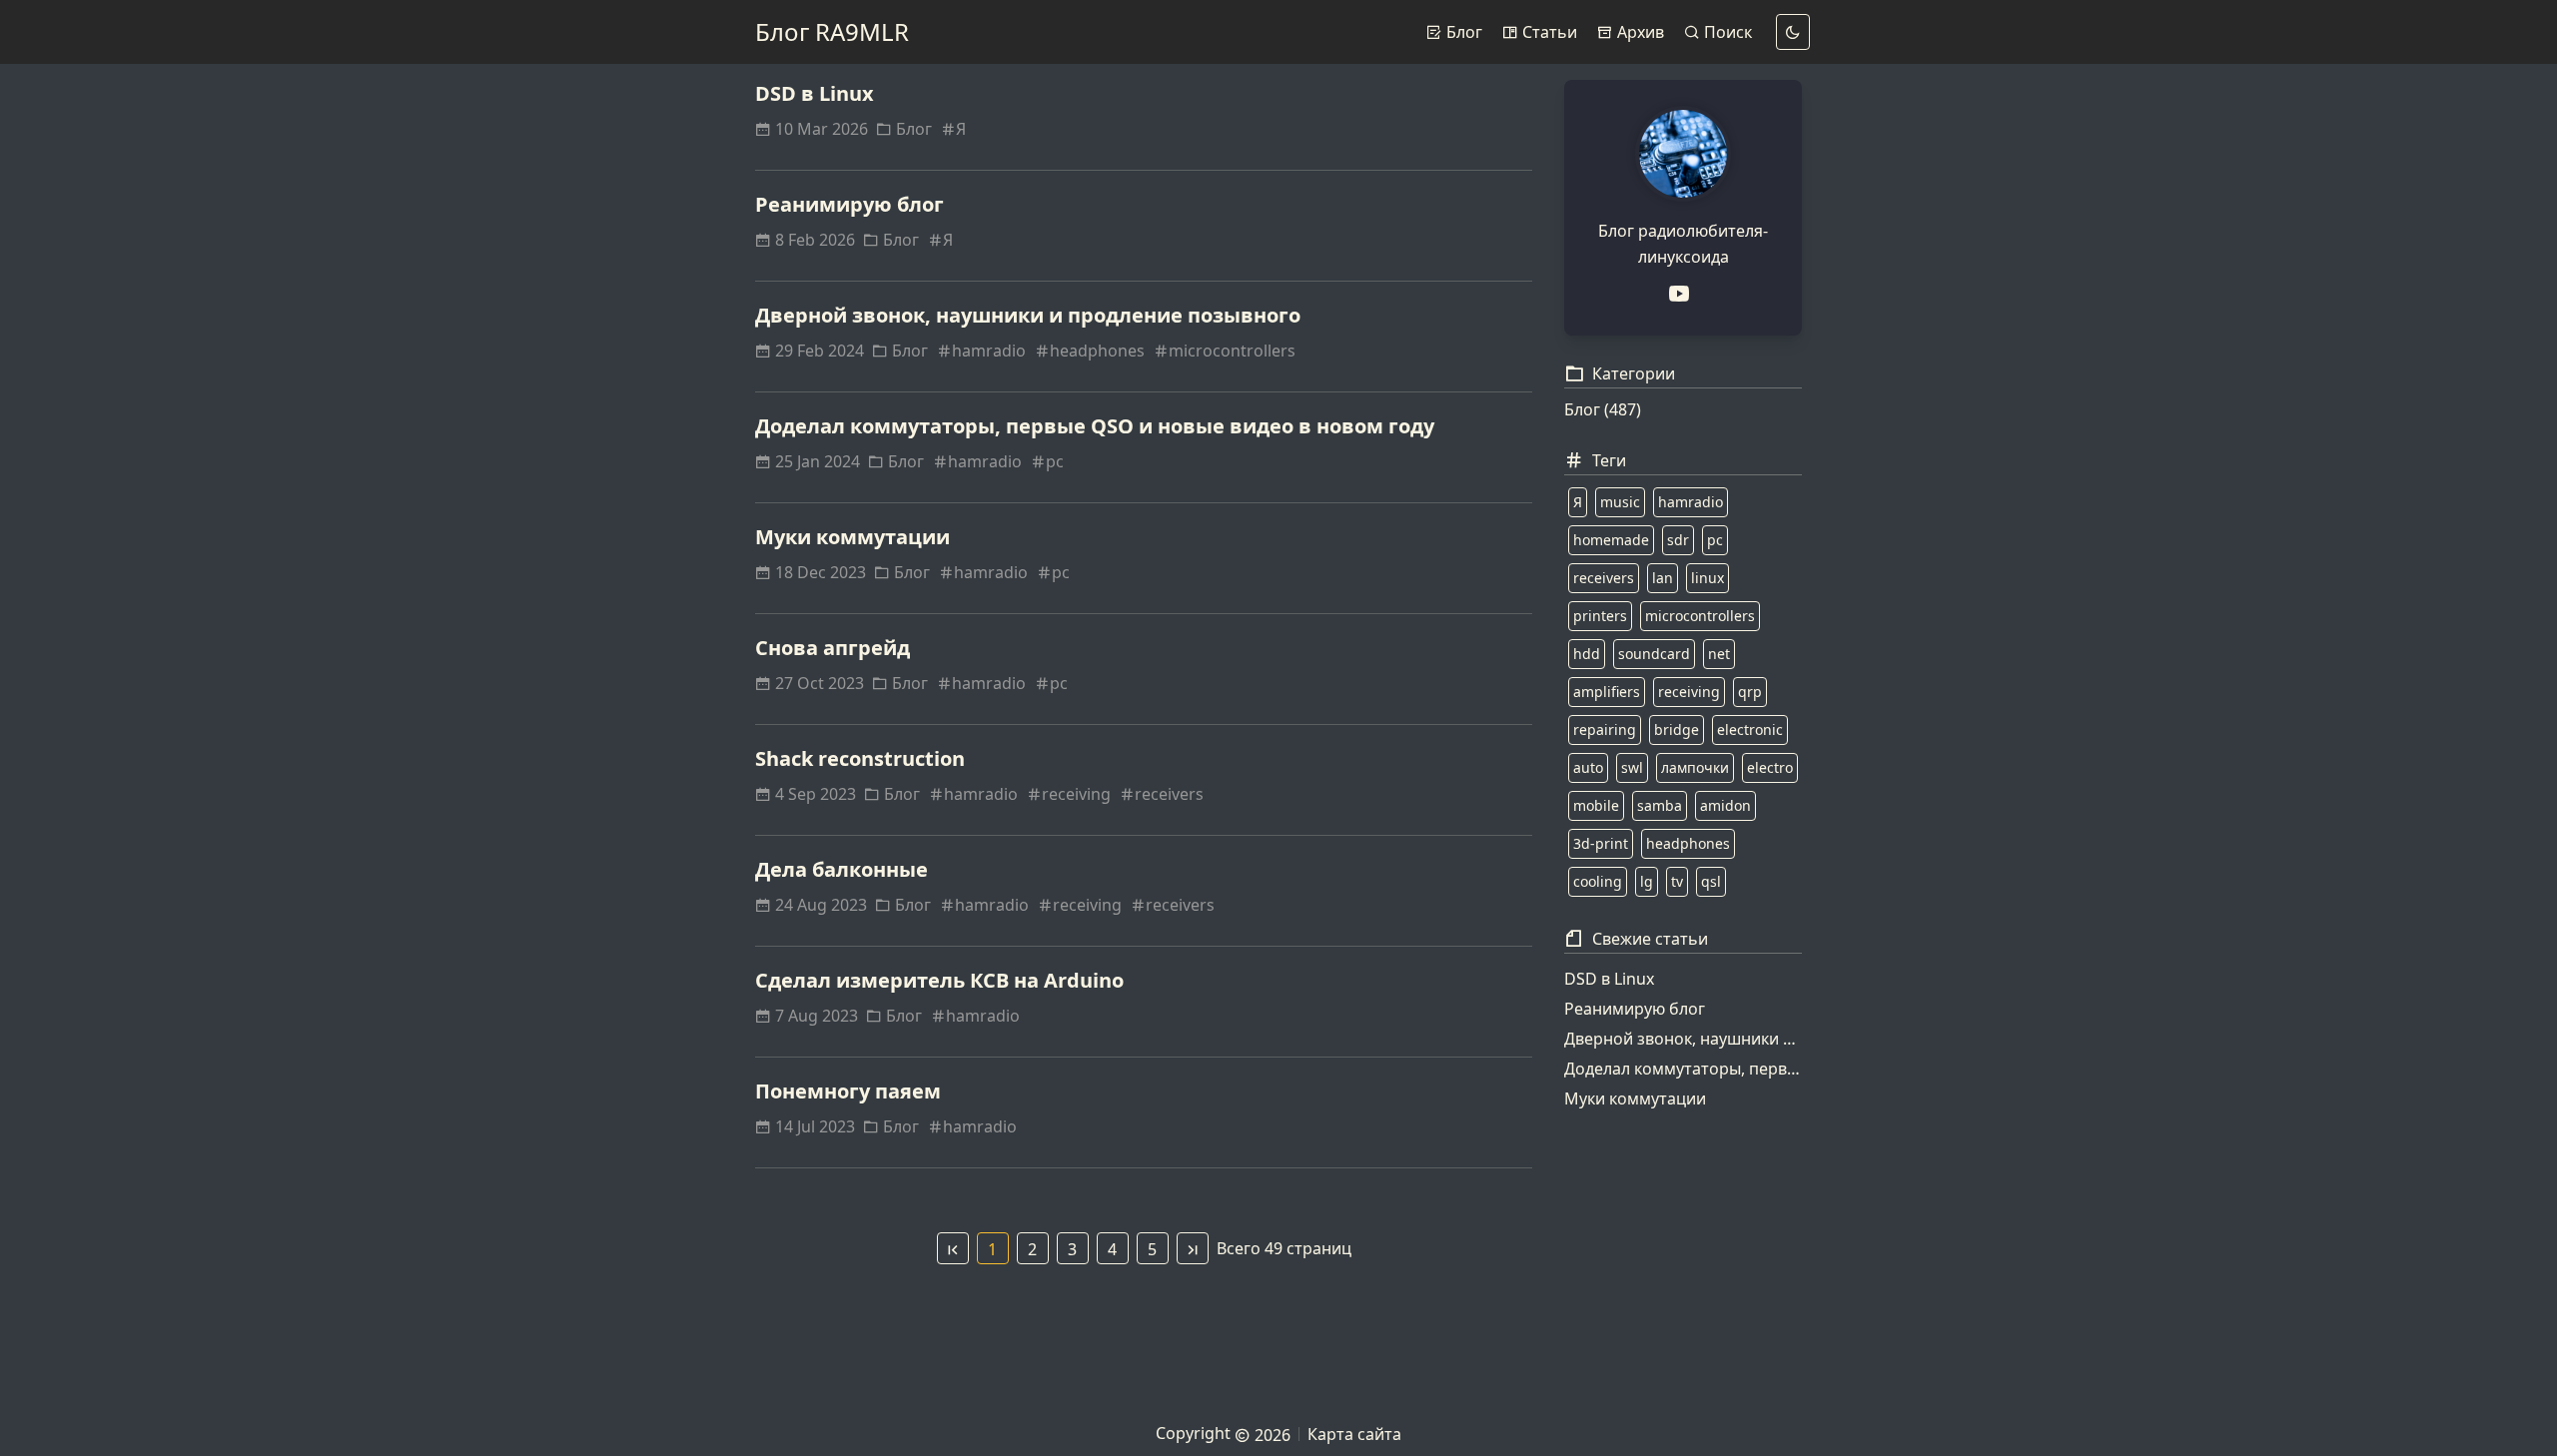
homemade (1611, 540)
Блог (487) (1603, 409)
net (1719, 654)
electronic (1750, 729)
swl (1632, 767)
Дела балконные (842, 869)
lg (1647, 881)
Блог (1462, 32)
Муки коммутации (852, 537)
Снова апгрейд (833, 648)
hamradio (989, 351)
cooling (1598, 881)
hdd (1587, 654)
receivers (1169, 794)
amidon (1725, 805)
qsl (1711, 881)
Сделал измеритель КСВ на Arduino (939, 980)
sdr (1678, 540)
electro (1770, 767)
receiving (1076, 794)
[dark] (1793, 32)
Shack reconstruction (860, 758)
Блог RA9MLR (832, 31)
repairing (1605, 729)
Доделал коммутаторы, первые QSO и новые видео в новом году (1095, 426)
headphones (1097, 351)
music (1620, 502)
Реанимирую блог (850, 204)
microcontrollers (1232, 351)
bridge (1677, 729)
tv (1677, 881)
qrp (1750, 692)
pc (1055, 461)
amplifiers (1607, 692)
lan (1663, 578)
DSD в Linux (815, 93)
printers (1600, 616)
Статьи (1548, 32)
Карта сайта (1354, 1434)
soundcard (1654, 654)
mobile (1596, 805)
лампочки (1695, 767)
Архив (1639, 32)
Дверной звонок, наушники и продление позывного (1028, 315)
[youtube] (1683, 294)
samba (1660, 805)
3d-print (1601, 843)
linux (1707, 578)
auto (1588, 767)
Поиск (1726, 32)
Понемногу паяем (848, 1091)
